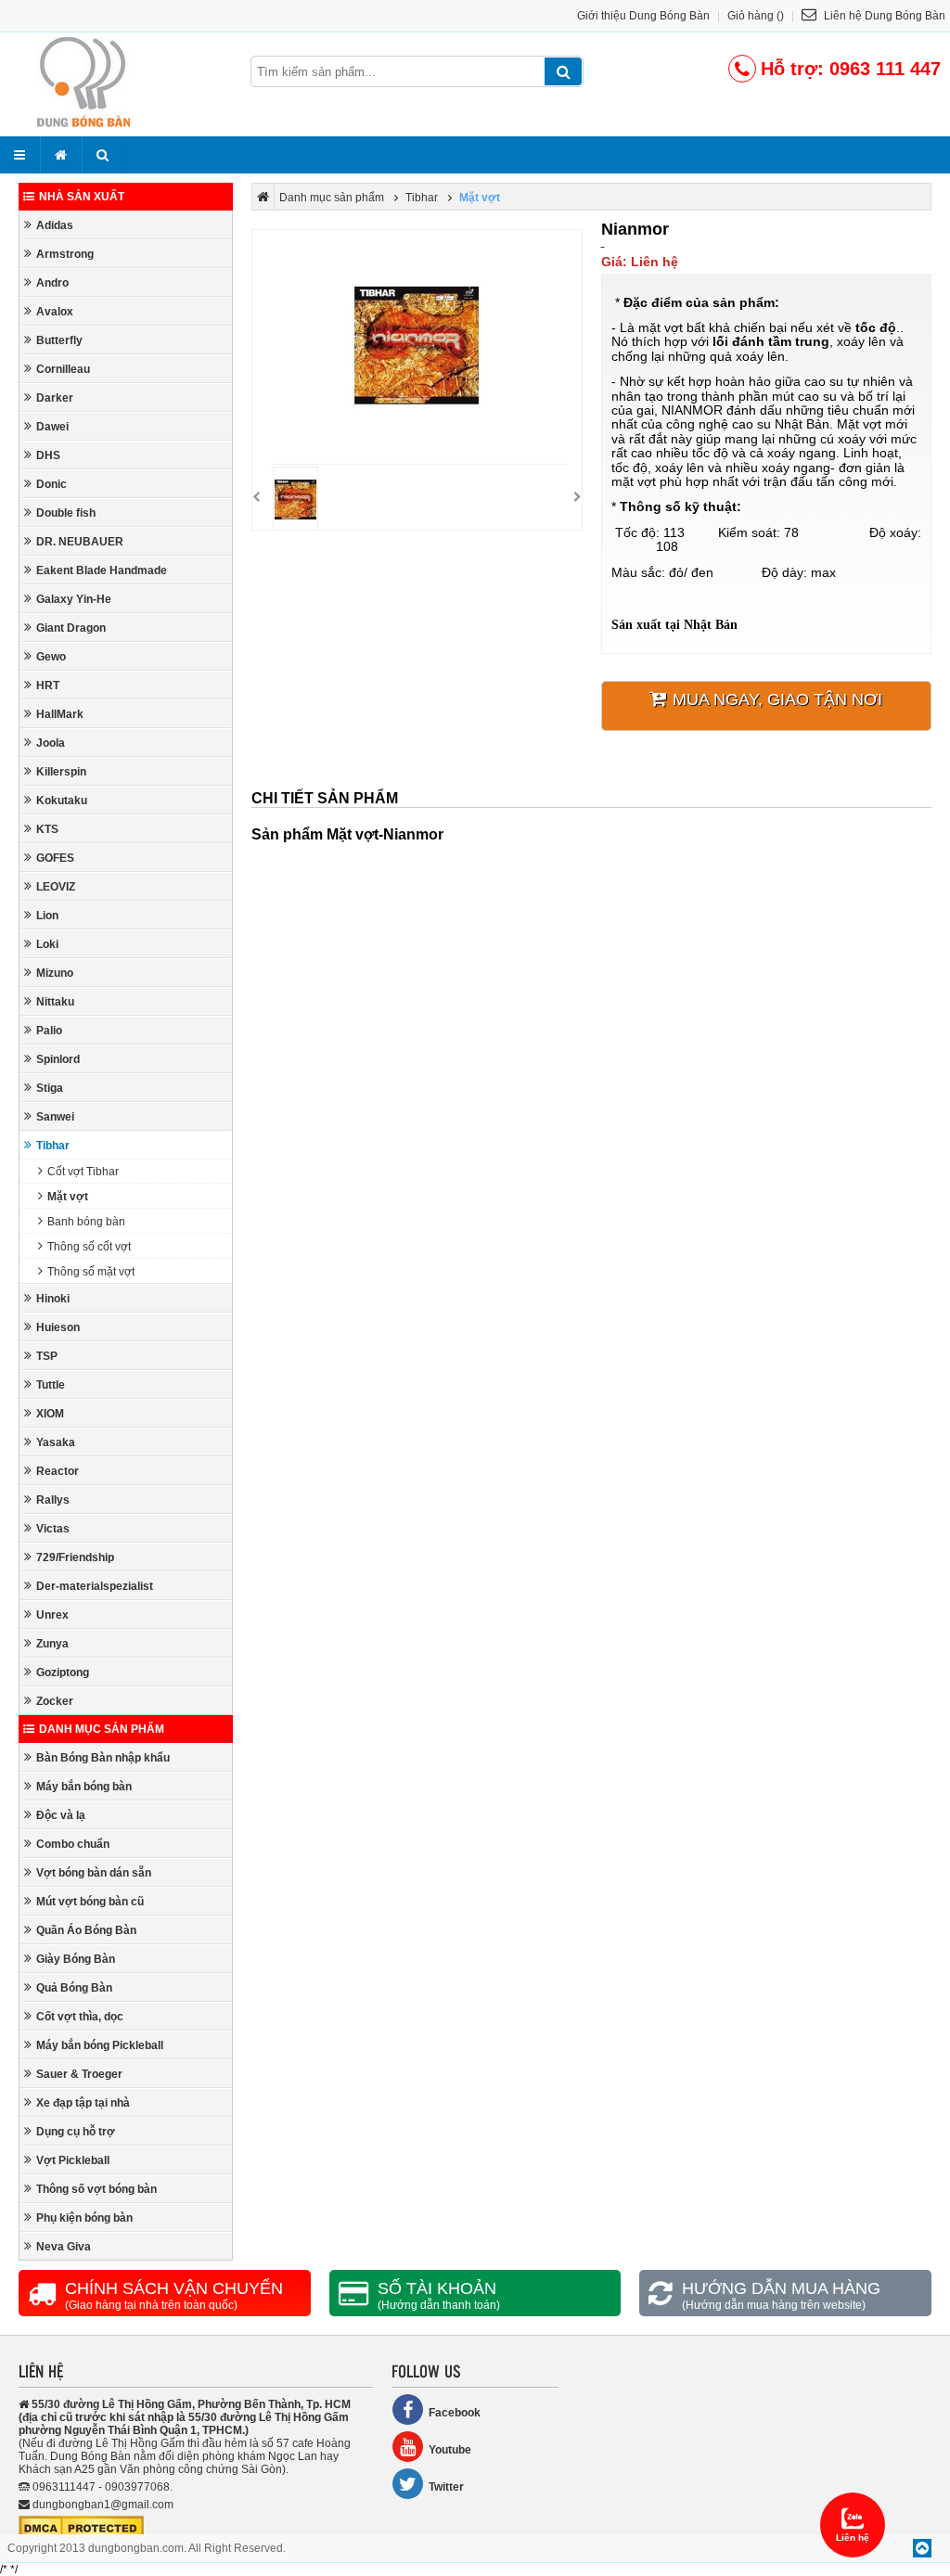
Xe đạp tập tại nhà (83, 2103)
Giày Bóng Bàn (76, 1959)
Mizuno (55, 973)
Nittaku (55, 1002)
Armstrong (65, 254)
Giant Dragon (71, 628)
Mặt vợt (68, 1197)
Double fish (66, 513)
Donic (51, 484)
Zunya (52, 1644)
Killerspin (61, 772)
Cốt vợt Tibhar (83, 1172)
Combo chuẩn (73, 1844)
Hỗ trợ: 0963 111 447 (851, 69)
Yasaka (56, 1442)
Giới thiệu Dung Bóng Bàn (643, 16)
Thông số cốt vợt (89, 1247)
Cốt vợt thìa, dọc (80, 2017)
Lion (47, 916)
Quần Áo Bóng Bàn (86, 1930)
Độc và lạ (61, 1815)
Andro (52, 283)
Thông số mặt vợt (91, 1272)
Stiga (50, 1088)
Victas (53, 1529)
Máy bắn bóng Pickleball (100, 2045)
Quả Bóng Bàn (74, 1988)
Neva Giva (64, 2247)
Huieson (58, 1327)
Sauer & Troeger (79, 2074)
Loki (47, 944)
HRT (48, 686)
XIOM (50, 1414)
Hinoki (53, 1299)
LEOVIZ (56, 887)
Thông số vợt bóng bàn (96, 2189)
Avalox (55, 312)
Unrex (52, 1615)
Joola (51, 743)
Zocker (55, 1701)
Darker (55, 398)
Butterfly (59, 340)
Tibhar (53, 1146)
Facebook (455, 2413)
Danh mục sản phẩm (102, 1729)
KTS (47, 829)
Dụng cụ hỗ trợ (76, 2132)
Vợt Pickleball (73, 2160)
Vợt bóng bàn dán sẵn (94, 1873)
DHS (48, 455)
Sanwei (55, 1117)
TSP (47, 1356)
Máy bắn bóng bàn (84, 1787)
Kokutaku (62, 801)
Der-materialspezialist (95, 1586)
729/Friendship (75, 1557)
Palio (49, 1031)
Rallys (53, 1500)
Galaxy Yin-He (74, 599)
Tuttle (51, 1385)
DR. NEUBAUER (80, 542)
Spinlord (58, 1059)
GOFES (55, 858)
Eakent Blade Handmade (102, 570)
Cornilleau (63, 369)
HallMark (60, 714)
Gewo (51, 657)
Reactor (58, 1471)
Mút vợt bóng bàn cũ (90, 1902)
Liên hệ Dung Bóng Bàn (883, 16)
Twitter (446, 2487)
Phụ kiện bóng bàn (84, 2218)
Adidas (55, 225)
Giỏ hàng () (756, 16)
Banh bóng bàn (86, 1222)
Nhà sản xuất (82, 197)
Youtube (450, 2450)
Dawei (52, 427)
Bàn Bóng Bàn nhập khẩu (103, 1758)
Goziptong (63, 1672)
